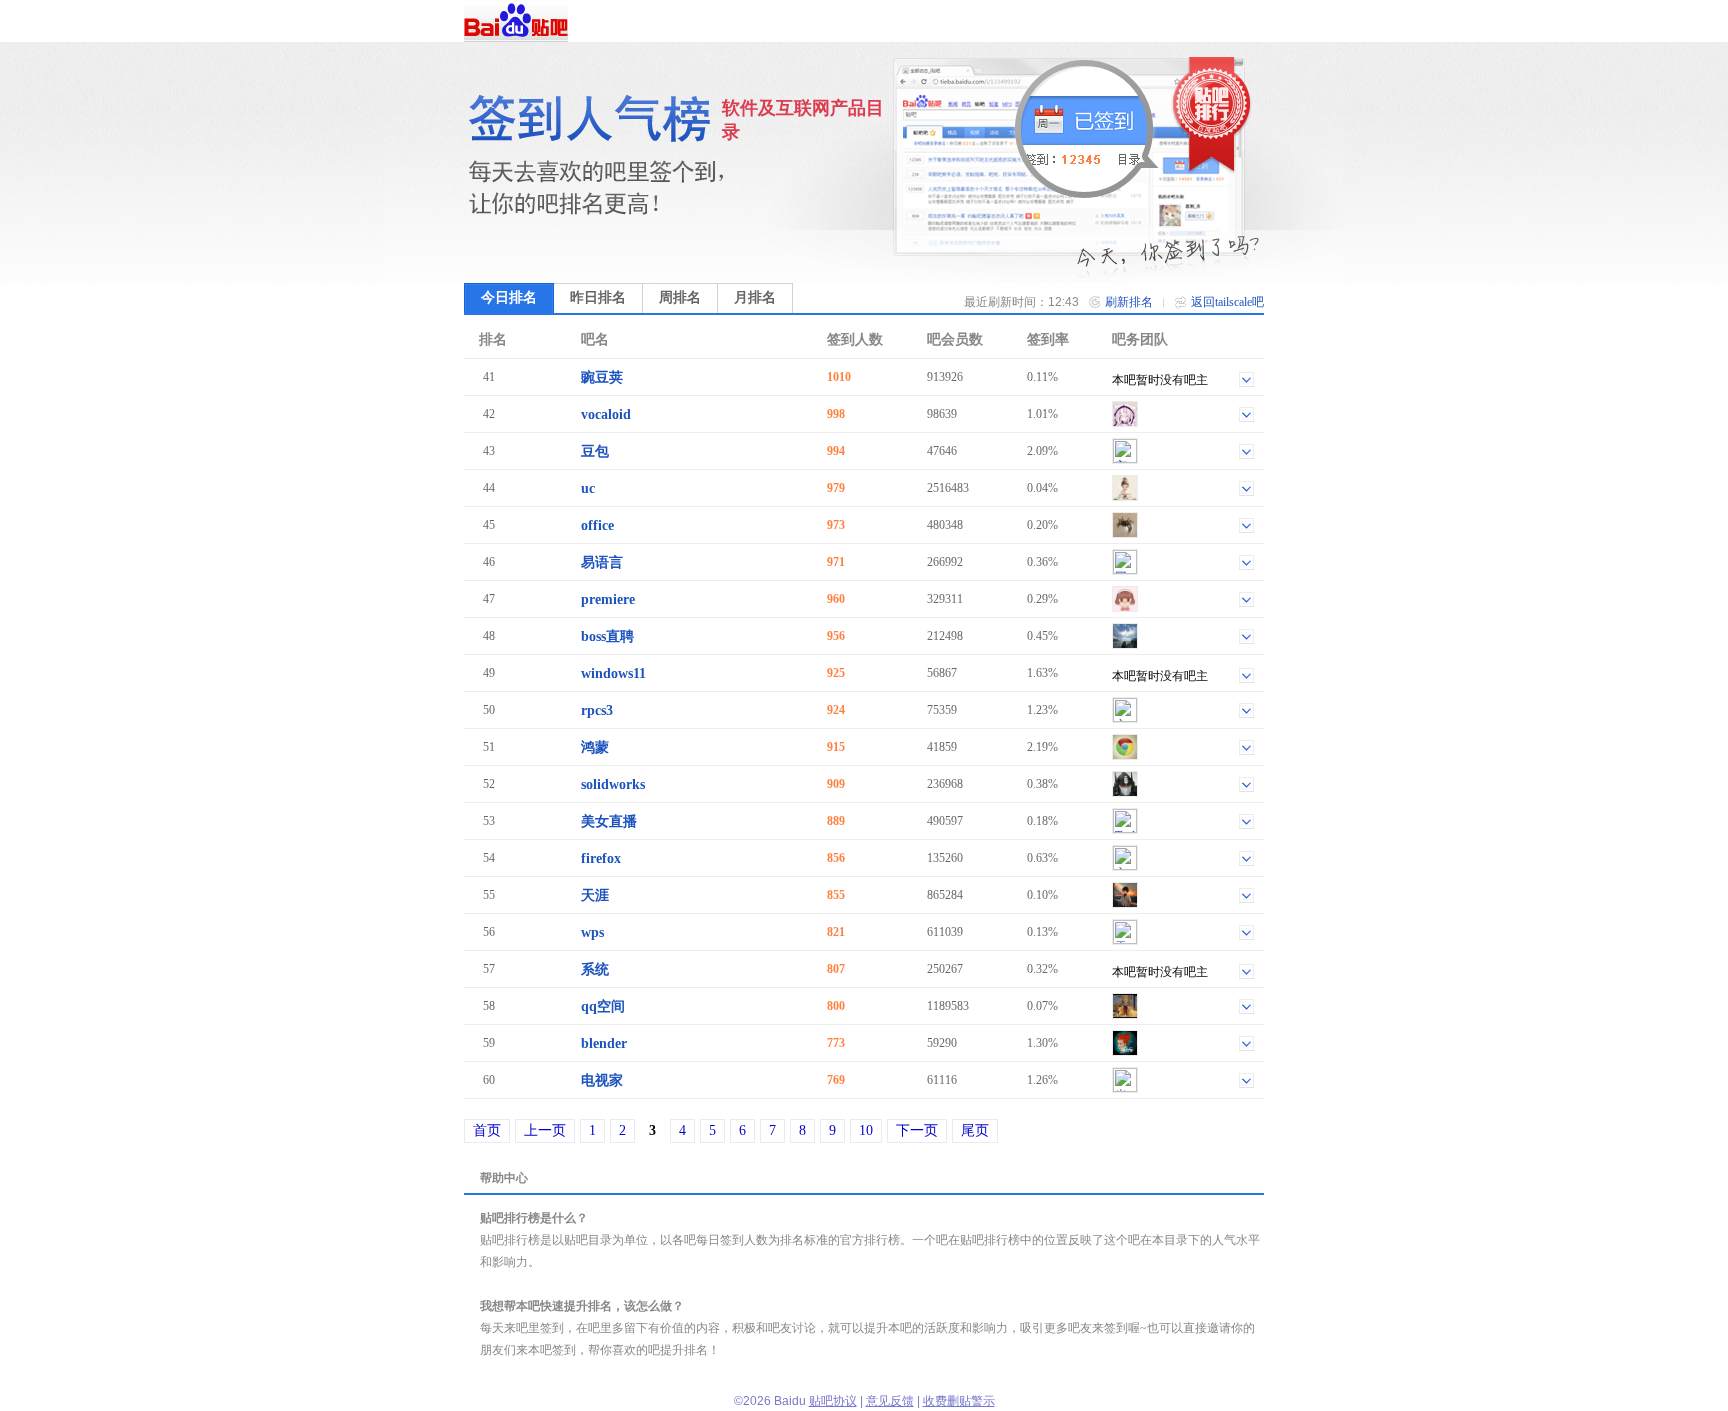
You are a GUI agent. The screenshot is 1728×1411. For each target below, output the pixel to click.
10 (866, 1130)
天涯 (595, 895)
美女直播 (609, 821)
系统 (595, 969)
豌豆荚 (602, 377)
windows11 (613, 673)
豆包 (595, 451)
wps (592, 932)
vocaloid (606, 414)
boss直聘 (607, 636)
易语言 (602, 562)
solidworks (613, 784)
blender (604, 1043)
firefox (601, 858)
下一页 (917, 1130)
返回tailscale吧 (1227, 302)
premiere (608, 599)
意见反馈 (890, 1401)
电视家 (602, 1080)
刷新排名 (1129, 302)
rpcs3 (597, 710)
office (597, 525)
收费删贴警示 (959, 1401)
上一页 (545, 1130)
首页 (487, 1130)
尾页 (975, 1130)
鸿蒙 (595, 747)
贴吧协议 (833, 1401)
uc (588, 488)
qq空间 (603, 1006)
